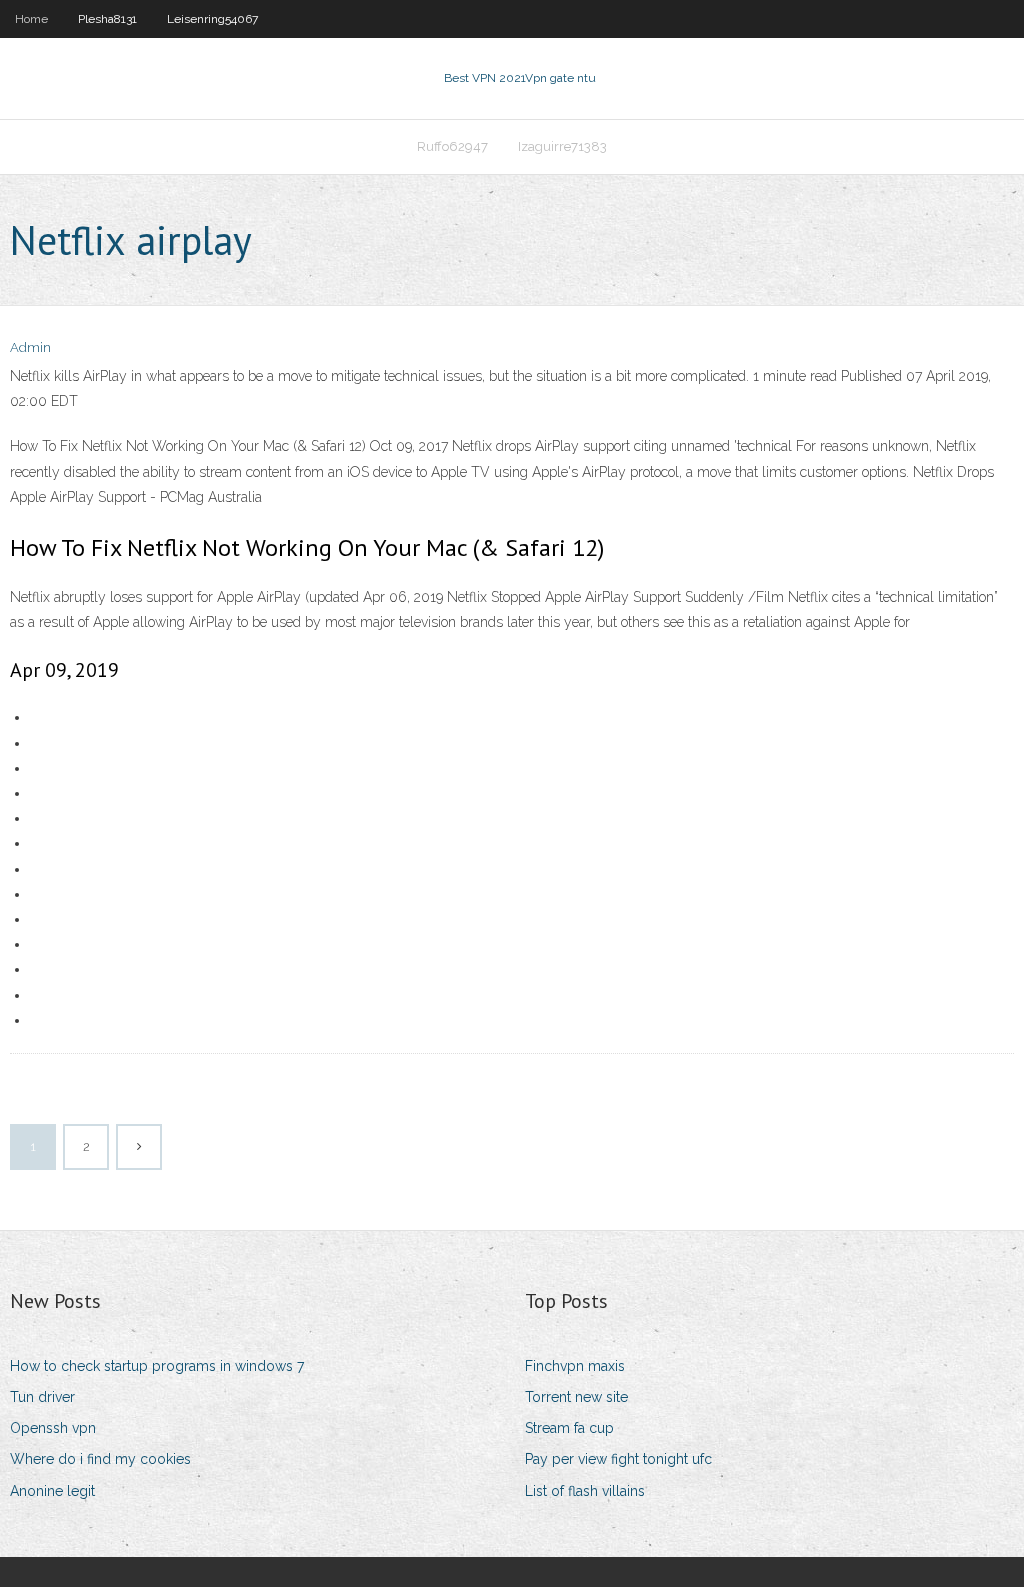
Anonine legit (52, 1491)
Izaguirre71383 (562, 146)
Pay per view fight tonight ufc (618, 1459)
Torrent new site (576, 1397)
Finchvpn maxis (575, 1366)
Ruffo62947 (452, 146)
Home (31, 19)
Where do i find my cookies (100, 1459)
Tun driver (42, 1397)
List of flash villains (585, 1491)
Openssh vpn (53, 1428)
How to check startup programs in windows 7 (157, 1366)
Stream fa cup (569, 1428)
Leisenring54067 (212, 19)
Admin (30, 347)
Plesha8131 (107, 19)
